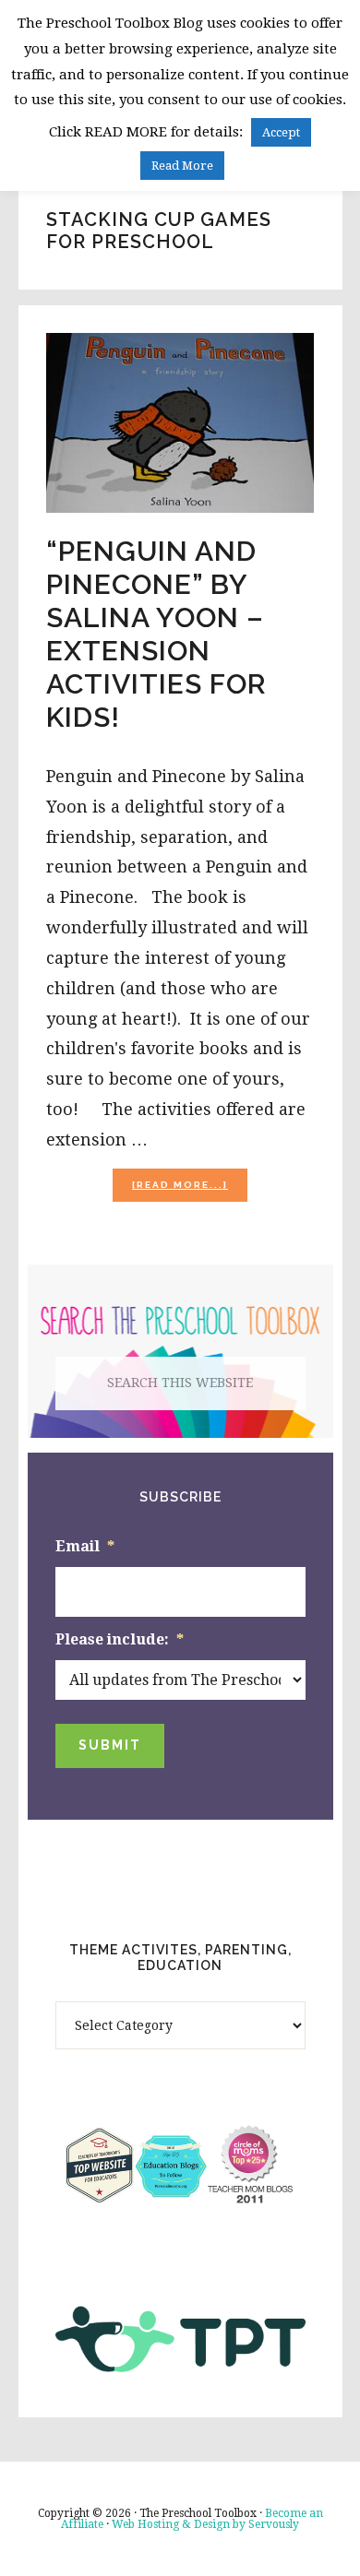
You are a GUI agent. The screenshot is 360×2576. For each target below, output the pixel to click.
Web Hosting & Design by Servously (205, 2524)
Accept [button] (281, 132)
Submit (110, 1745)
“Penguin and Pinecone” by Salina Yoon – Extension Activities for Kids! (156, 634)
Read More (182, 166)
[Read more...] (190, 1190)
